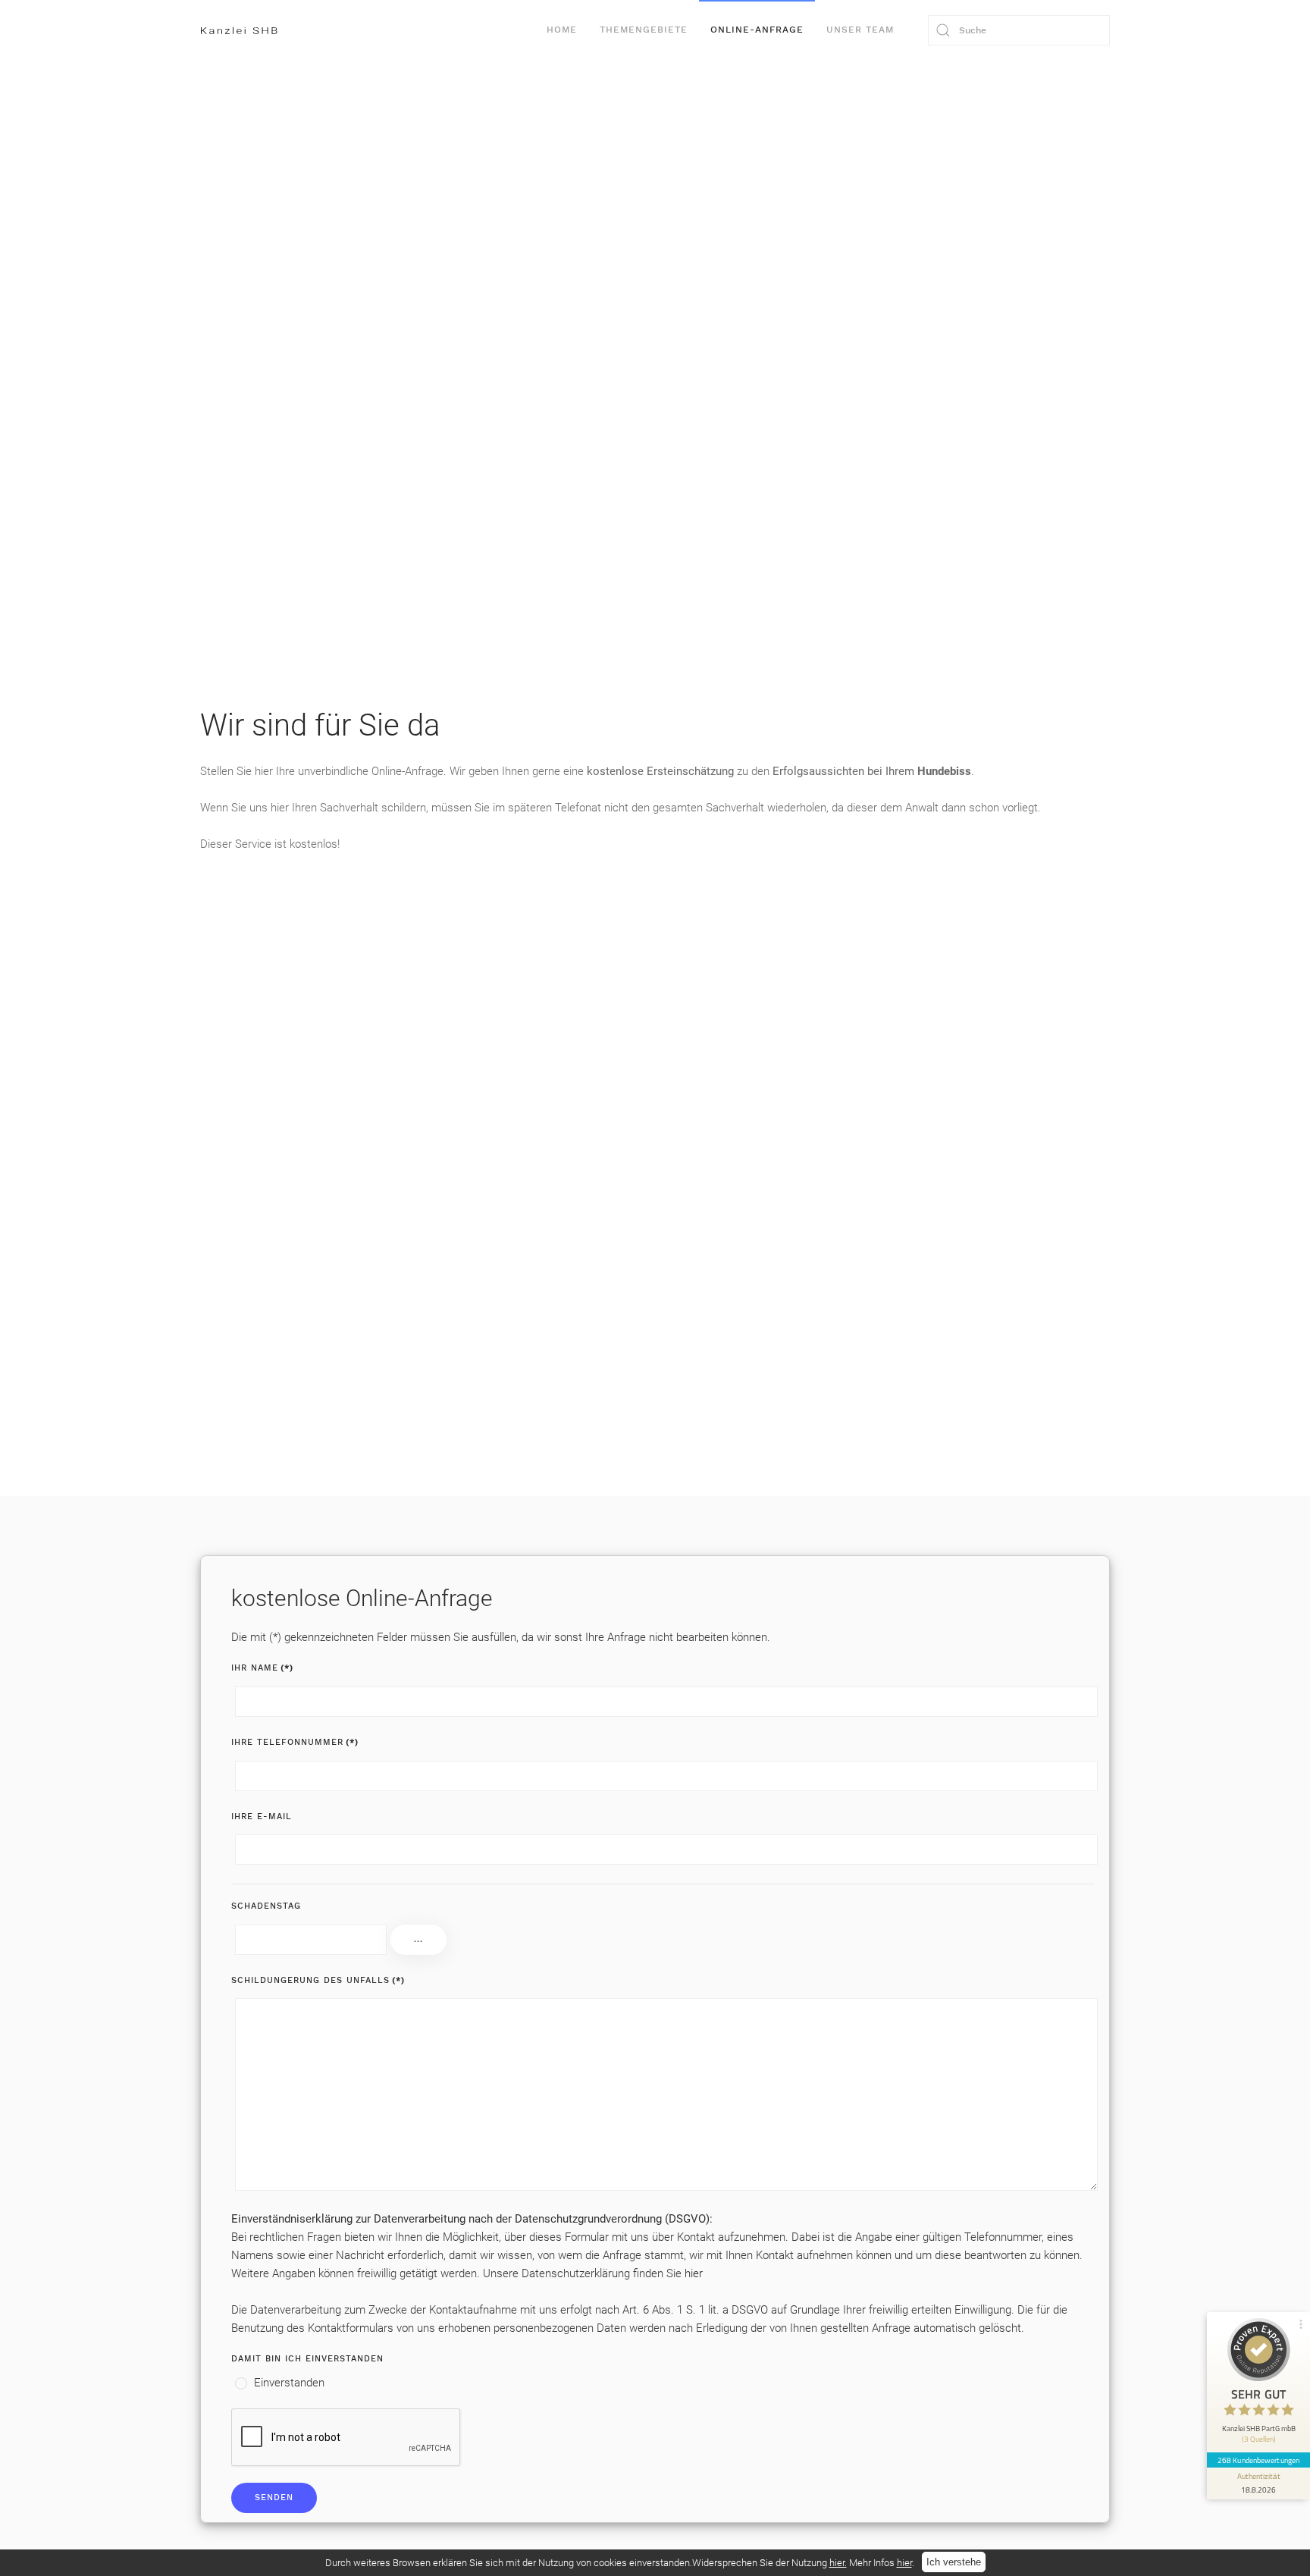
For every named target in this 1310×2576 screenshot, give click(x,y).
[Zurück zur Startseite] (239, 30)
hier (694, 2273)
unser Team (860, 30)
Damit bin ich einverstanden (307, 2359)
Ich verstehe (954, 2562)
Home (562, 30)
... (418, 1939)
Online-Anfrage (757, 30)
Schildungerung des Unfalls (318, 1980)
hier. (838, 2563)
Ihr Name (262, 1668)
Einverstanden (288, 2383)
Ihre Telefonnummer (295, 1742)
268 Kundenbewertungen (1258, 2460)
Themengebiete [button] (644, 30)
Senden (274, 2498)
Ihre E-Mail (262, 1817)
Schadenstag (266, 1906)
